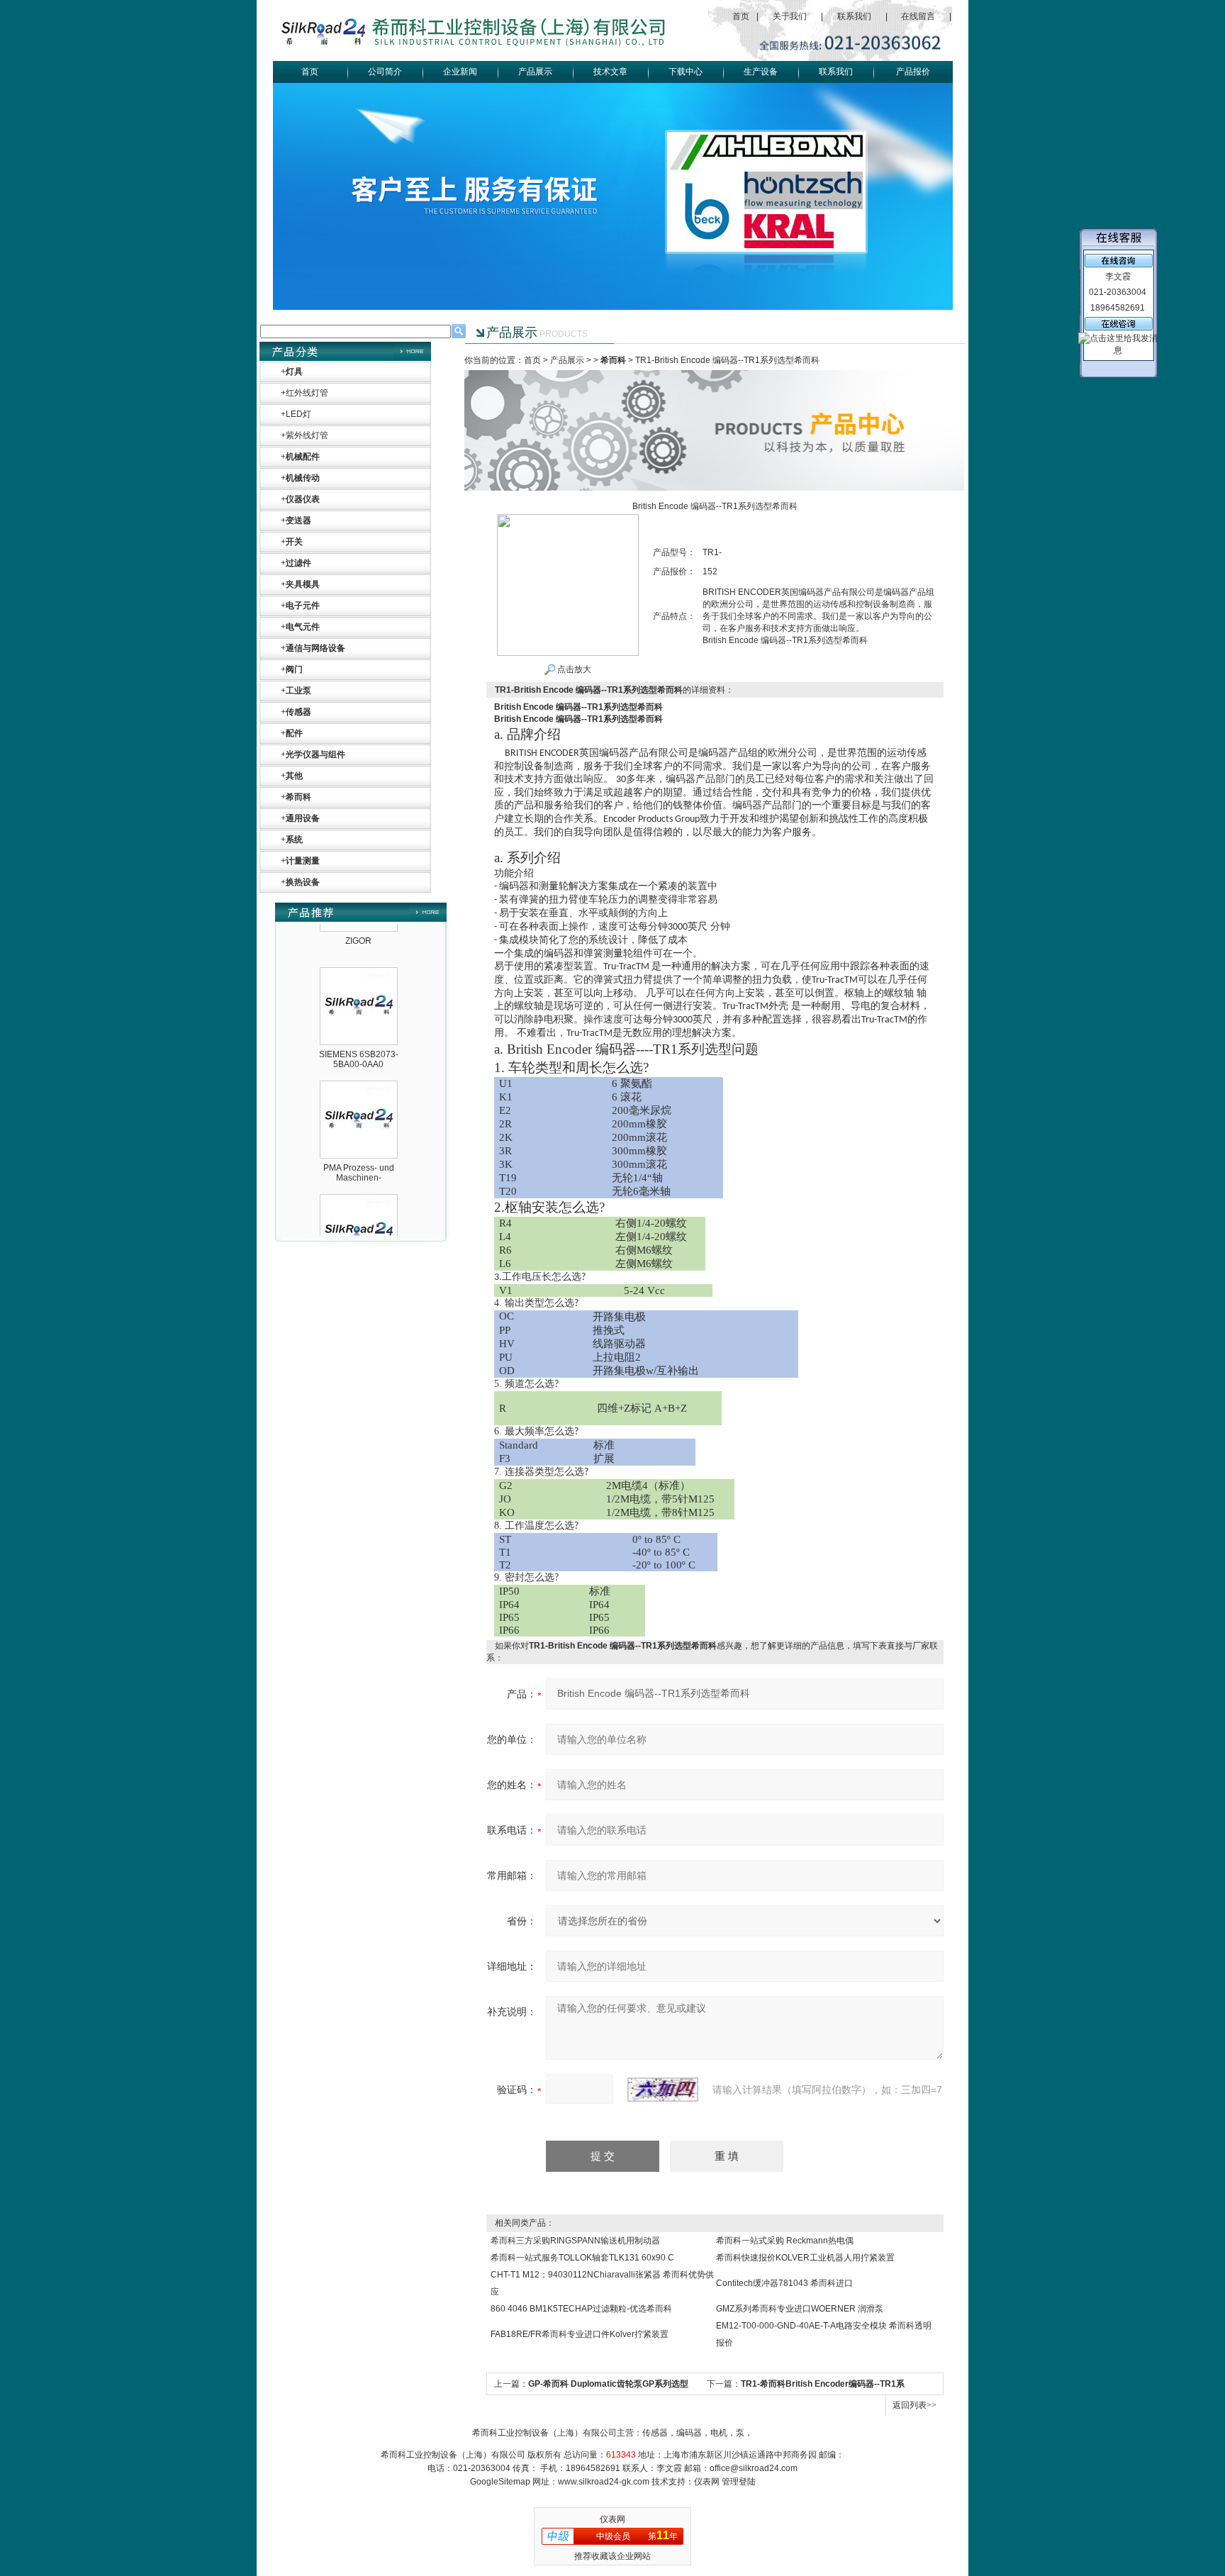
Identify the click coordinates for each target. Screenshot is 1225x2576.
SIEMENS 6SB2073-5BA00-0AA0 (359, 1027)
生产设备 (761, 72)
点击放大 (573, 669)
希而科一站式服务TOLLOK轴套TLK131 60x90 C (582, 2258)
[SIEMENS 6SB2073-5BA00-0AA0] (359, 944)
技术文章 (610, 72)
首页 (741, 16)
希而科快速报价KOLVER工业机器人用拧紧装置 (805, 2258)
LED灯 (298, 414)
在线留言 (918, 16)
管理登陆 (739, 2482)
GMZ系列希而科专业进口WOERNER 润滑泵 (800, 2309)
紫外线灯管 (307, 435)
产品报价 (913, 72)
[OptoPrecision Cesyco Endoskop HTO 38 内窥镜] (359, 1171)
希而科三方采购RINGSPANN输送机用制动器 (575, 2241)
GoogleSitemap (500, 2482)
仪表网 (707, 2482)
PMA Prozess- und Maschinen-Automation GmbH (359, 1146)
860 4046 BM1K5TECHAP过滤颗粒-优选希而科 (581, 2309)
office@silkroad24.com (754, 2468)
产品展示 (535, 72)
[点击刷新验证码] (663, 2090)
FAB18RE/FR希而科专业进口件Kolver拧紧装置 (580, 2334)
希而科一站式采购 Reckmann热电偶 (785, 2241)
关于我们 (790, 16)
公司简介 (385, 72)
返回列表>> (914, 2405)
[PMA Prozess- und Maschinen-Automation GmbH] (359, 1057)
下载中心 (686, 72)
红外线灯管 (307, 393)
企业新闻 (460, 72)
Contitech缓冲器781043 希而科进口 (784, 2283)
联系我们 (854, 16)
